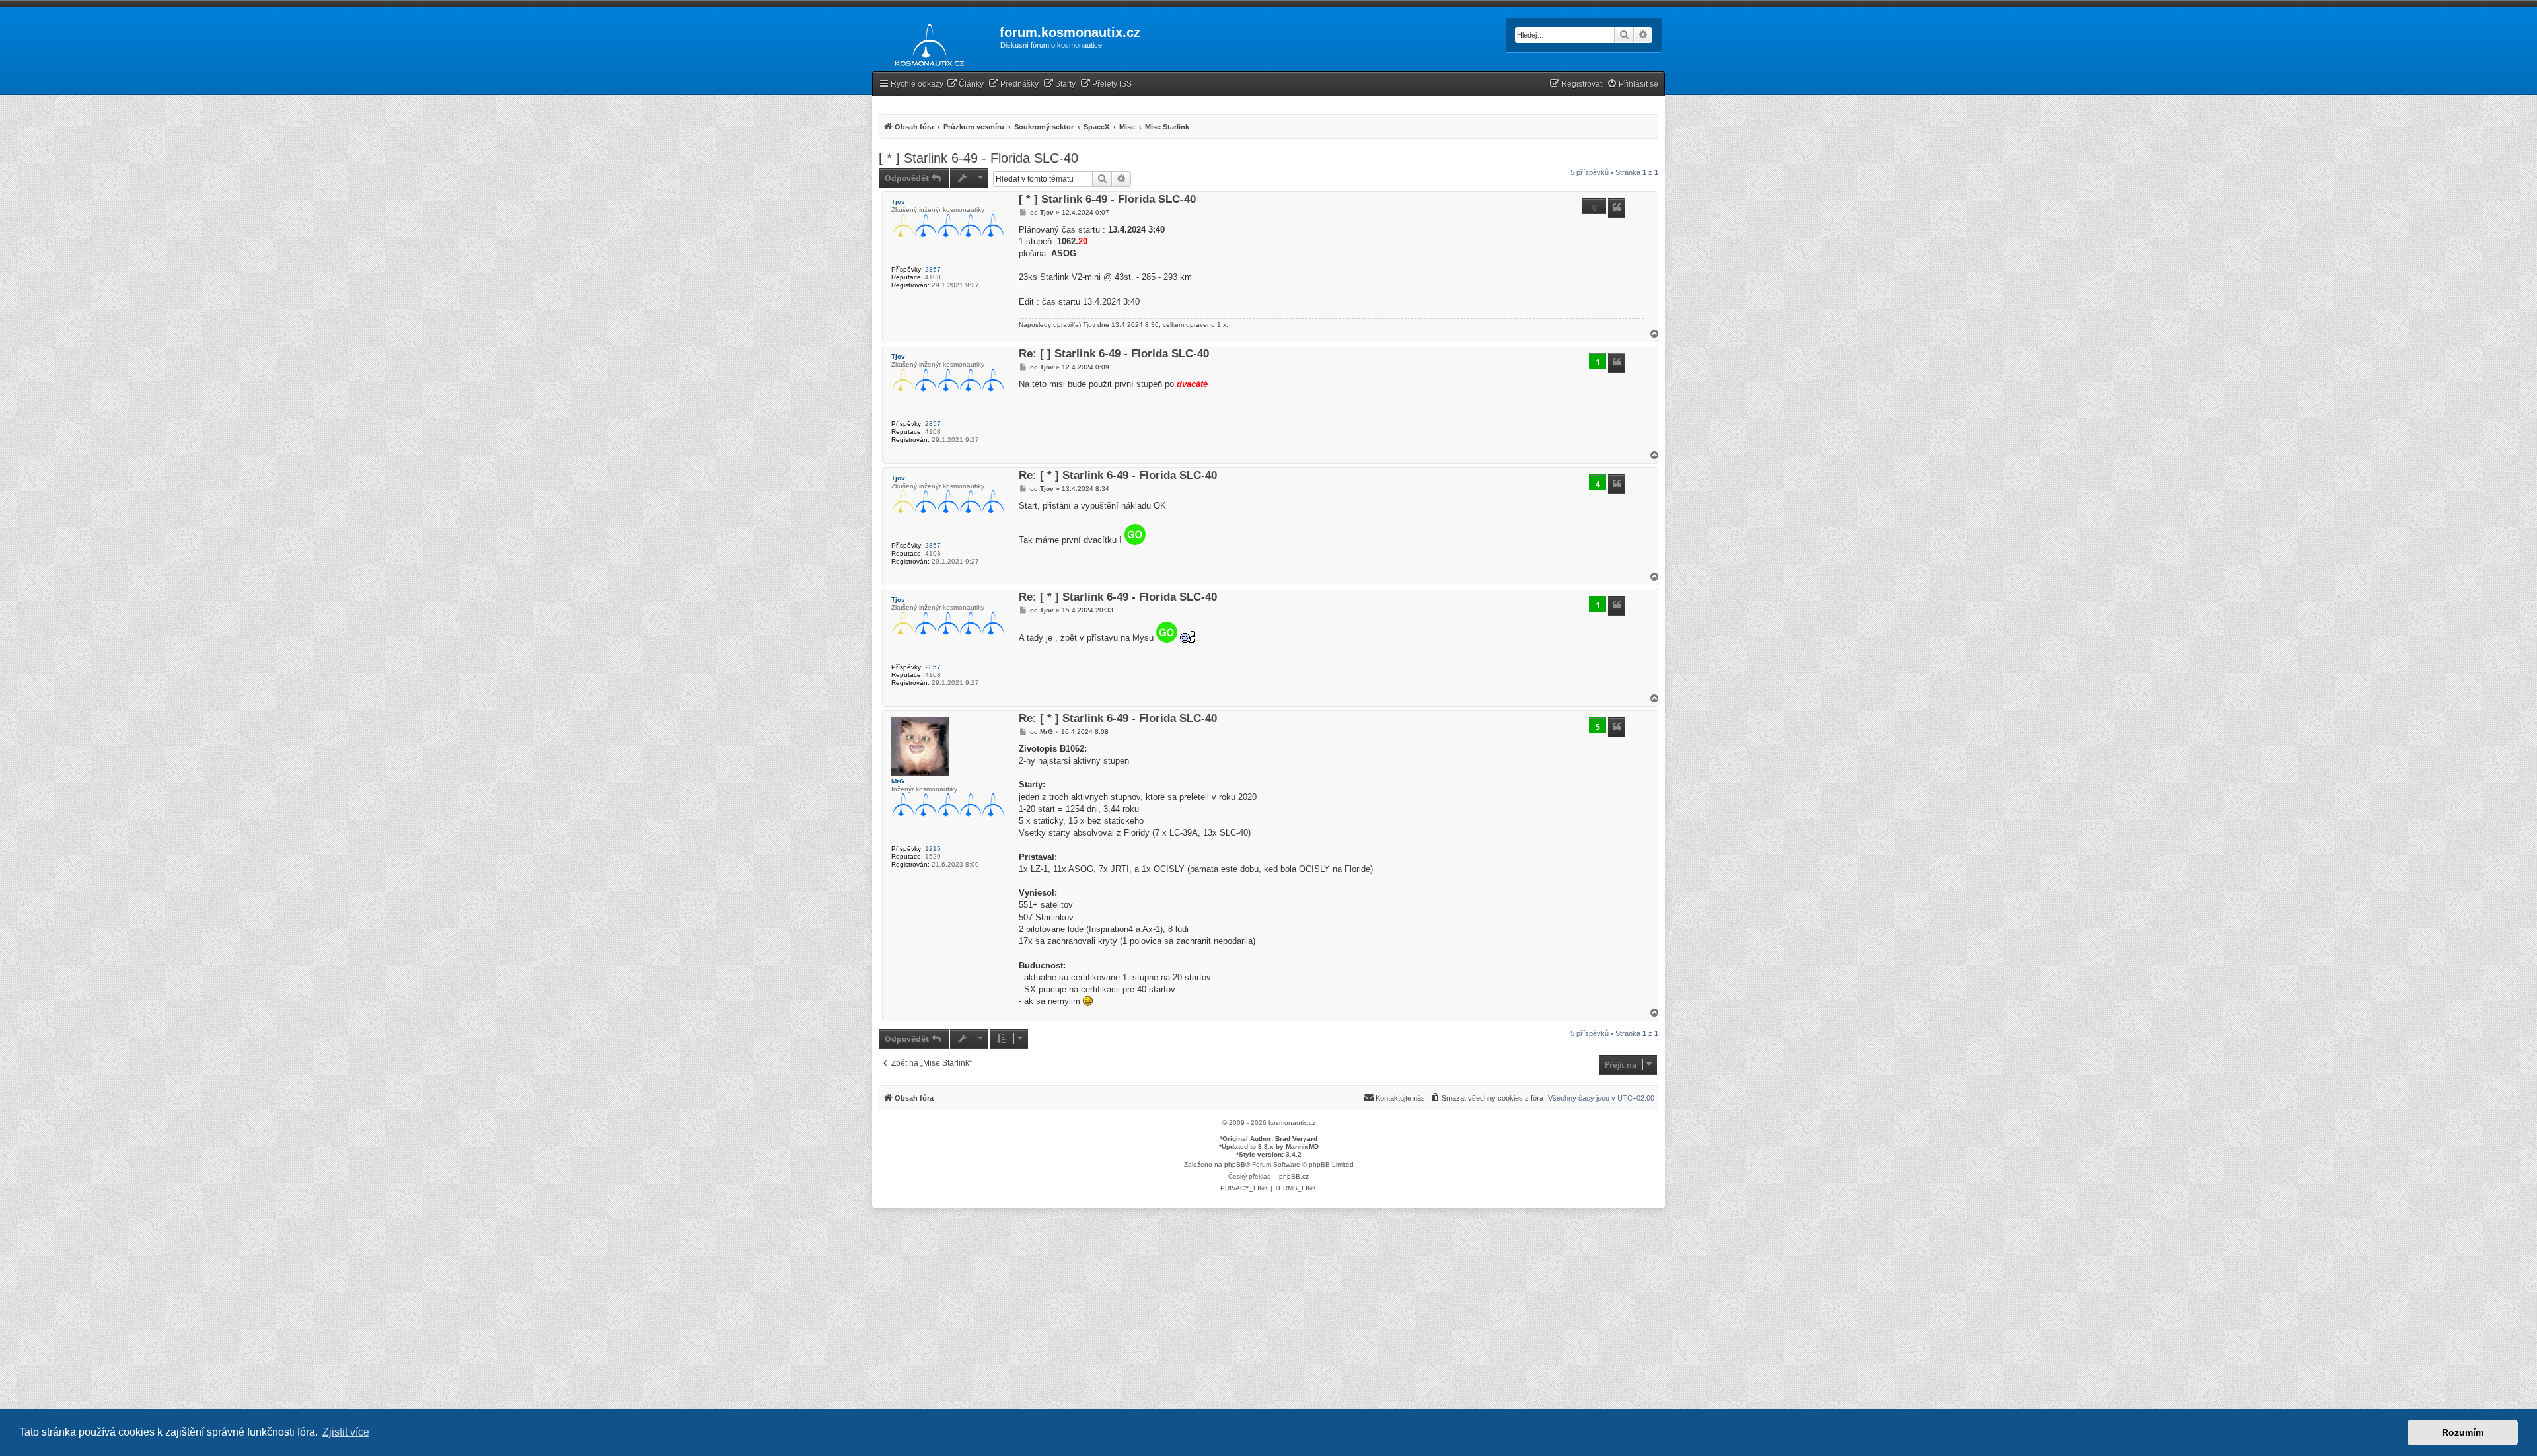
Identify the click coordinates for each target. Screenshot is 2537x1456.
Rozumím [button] (2463, 1432)
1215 (933, 849)
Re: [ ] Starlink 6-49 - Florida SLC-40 (1114, 354)
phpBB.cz (1294, 1176)
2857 (933, 269)
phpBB (1235, 1164)
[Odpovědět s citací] (1617, 208)
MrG (898, 781)
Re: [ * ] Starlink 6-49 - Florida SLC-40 (1118, 476)
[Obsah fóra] (926, 42)
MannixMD (1302, 1147)
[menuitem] (965, 84)
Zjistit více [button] (346, 1432)
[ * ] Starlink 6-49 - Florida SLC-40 (978, 158)
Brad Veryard (1296, 1139)
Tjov (898, 202)
